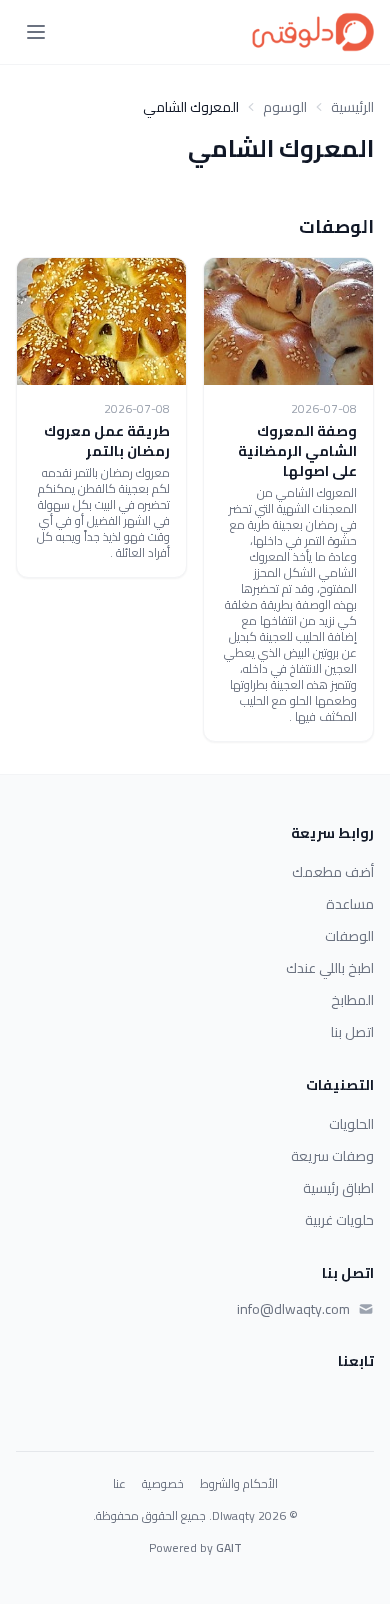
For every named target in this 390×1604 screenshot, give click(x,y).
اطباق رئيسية (338, 1188)
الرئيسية (352, 107)
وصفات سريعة (332, 1156)
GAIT (229, 1547)
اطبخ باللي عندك (330, 968)
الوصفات (349, 936)
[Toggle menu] (36, 32)
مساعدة (350, 904)
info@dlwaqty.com (293, 1309)
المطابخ (352, 1000)
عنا (119, 1484)
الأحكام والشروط (239, 1484)
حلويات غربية (339, 1220)
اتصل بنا (352, 1032)
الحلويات (351, 1124)
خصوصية (163, 1484)
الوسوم (285, 107)
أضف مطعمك (333, 872)
